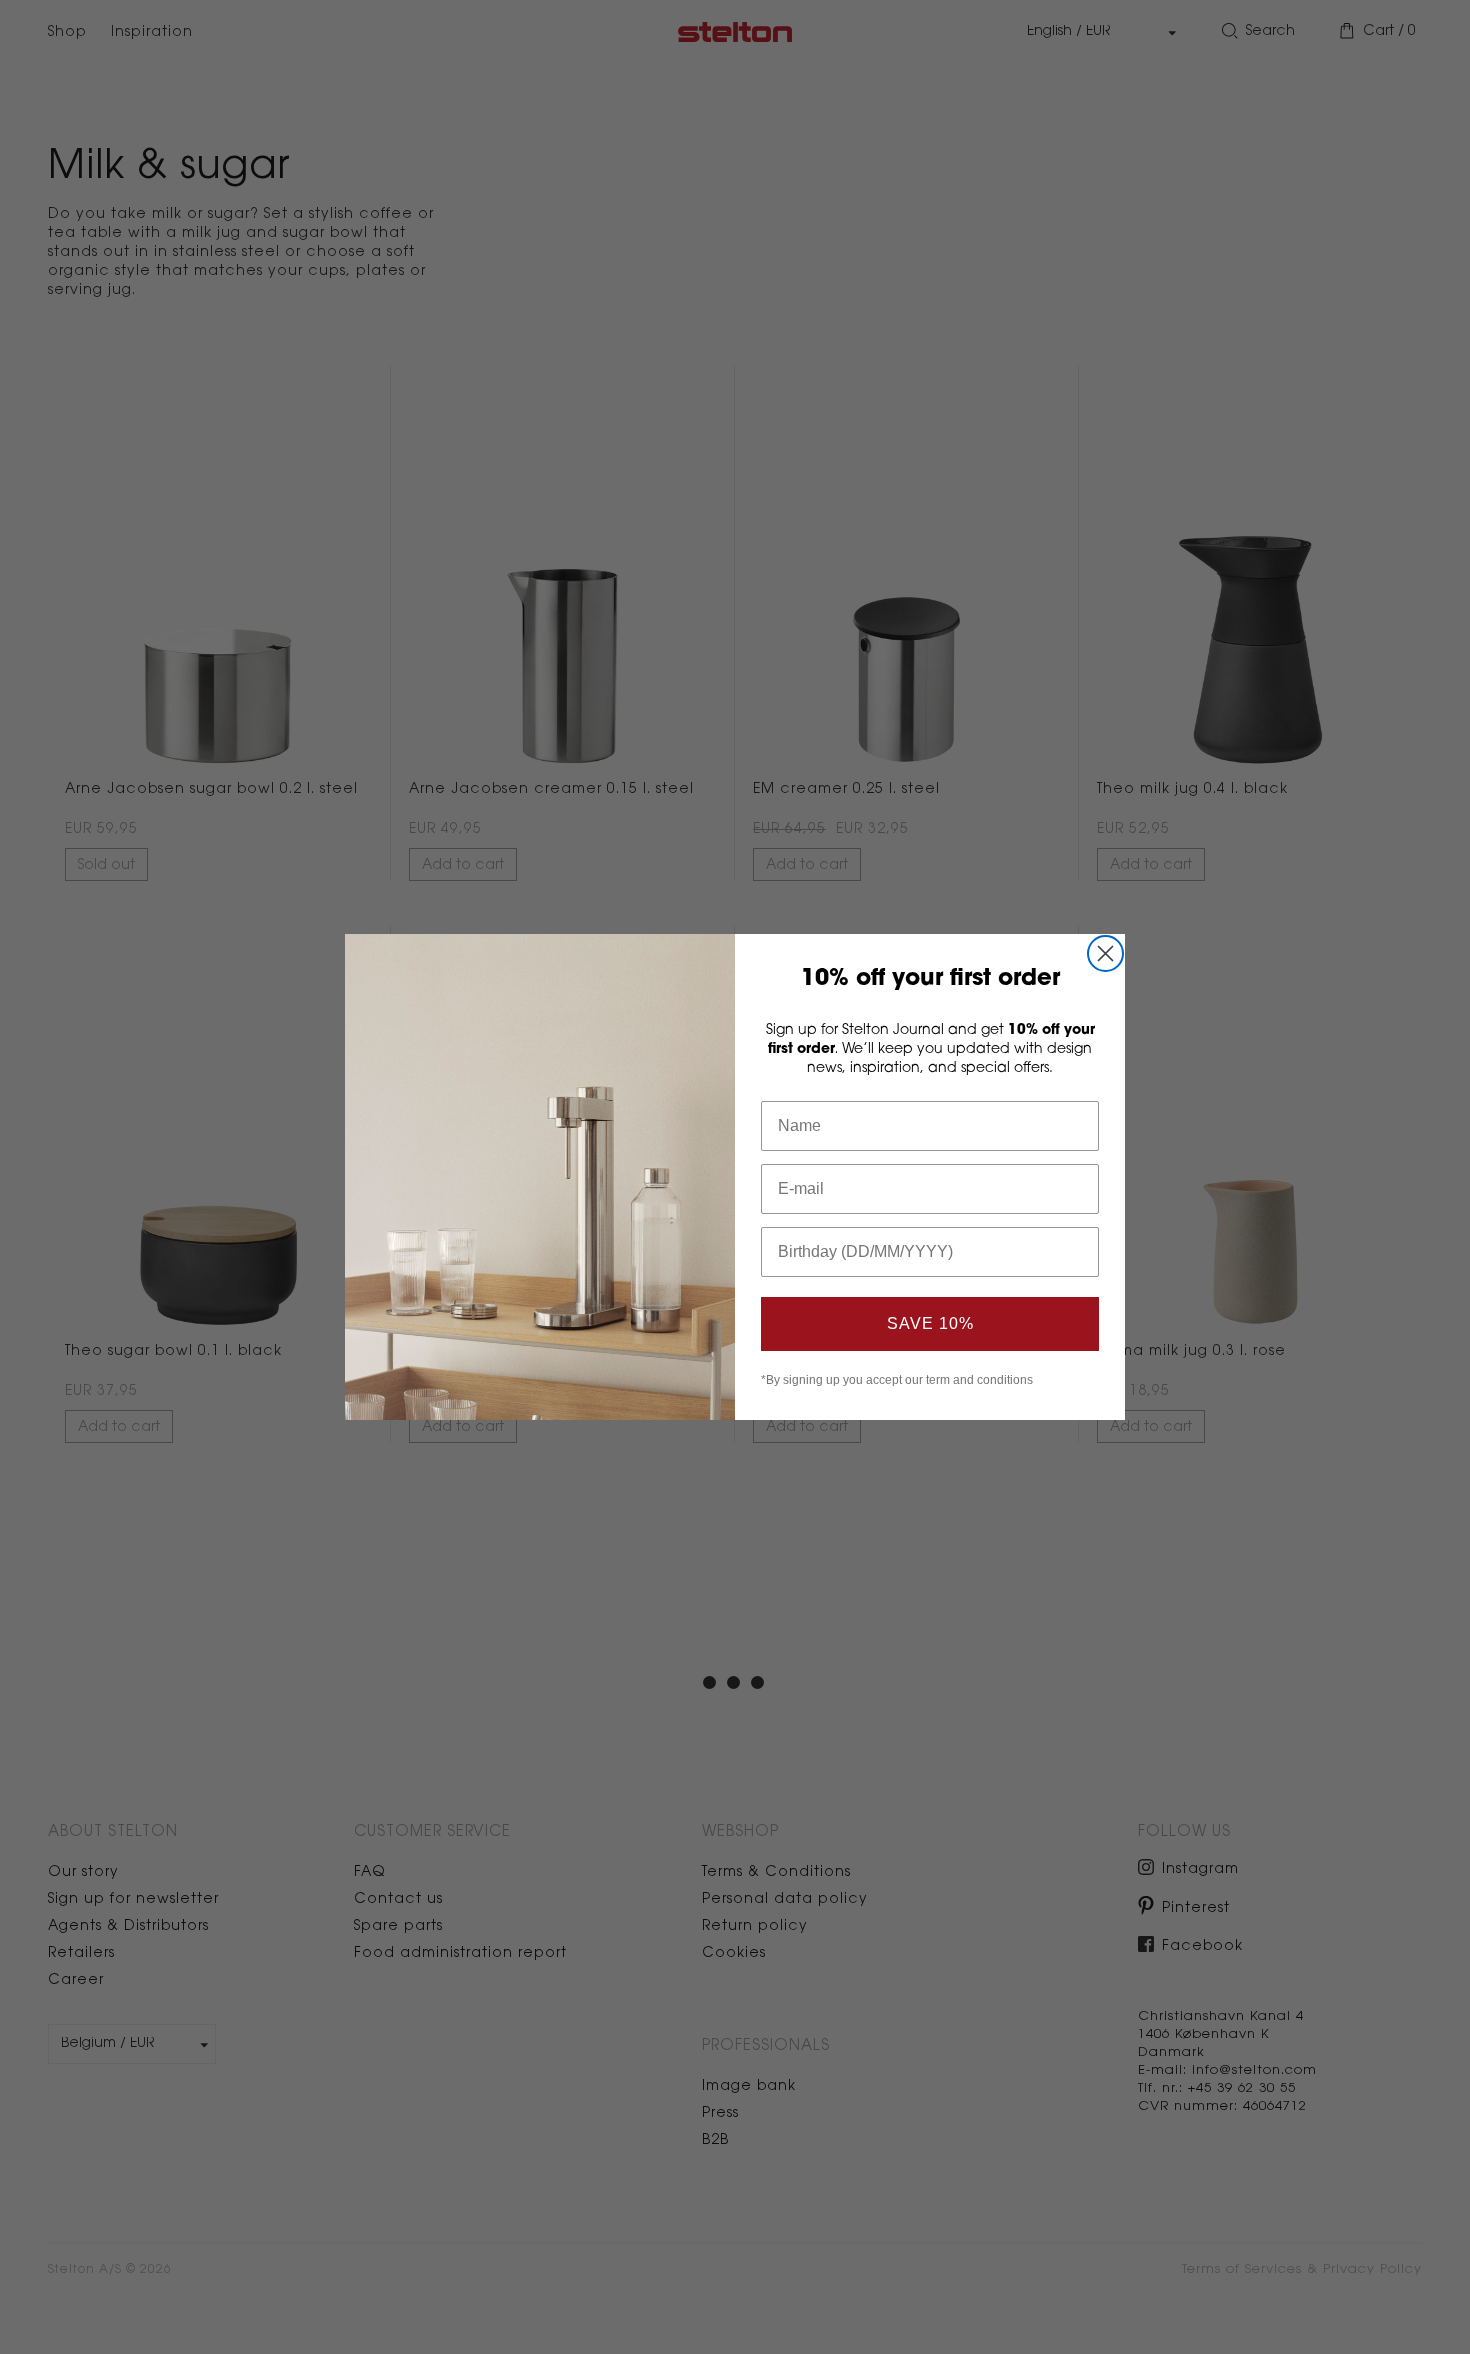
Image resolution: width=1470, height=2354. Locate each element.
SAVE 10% (930, 1323)
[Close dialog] (1105, 953)
